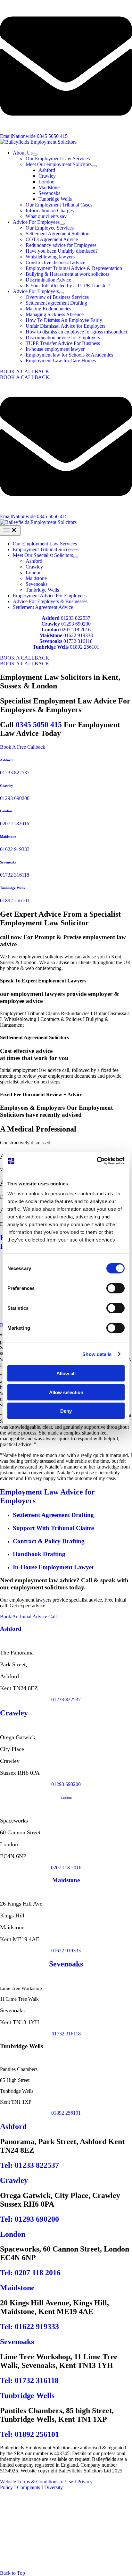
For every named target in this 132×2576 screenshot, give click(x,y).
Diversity (53, 2487)
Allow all (66, 1373)
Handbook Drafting (39, 1554)
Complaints (28, 2487)
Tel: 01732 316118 (29, 2380)
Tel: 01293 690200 (29, 2219)
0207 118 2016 (75, 630)
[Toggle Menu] (35, 155)
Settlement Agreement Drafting (53, 1515)
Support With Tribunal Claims (54, 1528)
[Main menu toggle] (10, 530)
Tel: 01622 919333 (29, 2327)
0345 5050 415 (39, 725)
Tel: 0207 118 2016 (30, 2273)
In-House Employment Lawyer (54, 1567)
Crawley (7, 786)
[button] (66, 372)
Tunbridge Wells (12, 888)
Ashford (6, 760)
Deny (66, 1411)
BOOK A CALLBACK (25, 377)
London (6, 811)
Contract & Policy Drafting (49, 1541)
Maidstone (8, 837)
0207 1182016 (15, 824)
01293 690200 (76, 624)
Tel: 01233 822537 (29, 2165)
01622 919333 (78, 635)
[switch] (116, 1288)
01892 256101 (85, 647)
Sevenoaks (8, 862)
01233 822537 (76, 618)
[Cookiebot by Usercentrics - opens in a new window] (97, 1161)
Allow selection (66, 1392)
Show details (97, 1354)
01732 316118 (78, 641)
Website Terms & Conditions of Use (37, 2482)
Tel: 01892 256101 (29, 2434)
